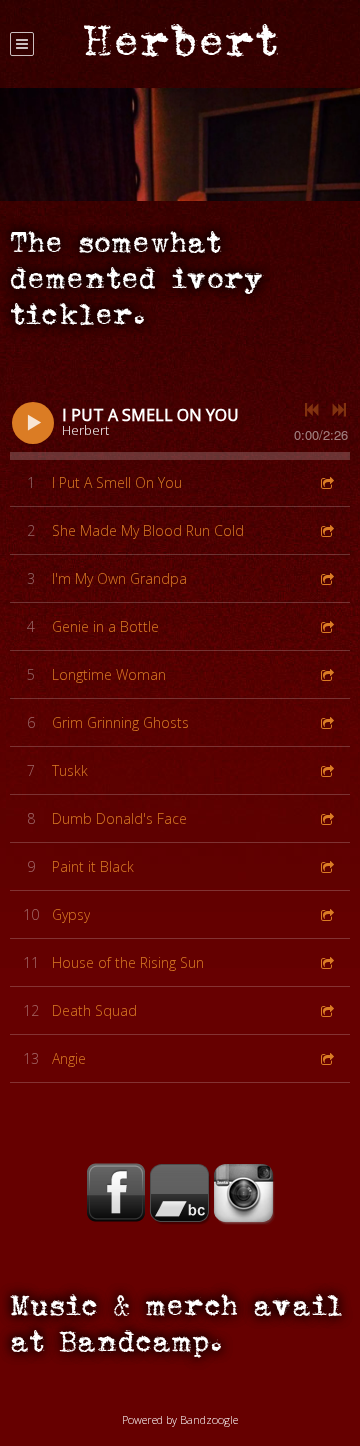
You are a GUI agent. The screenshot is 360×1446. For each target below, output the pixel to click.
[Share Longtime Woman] (326, 674)
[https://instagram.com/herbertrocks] (244, 1193)
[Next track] (339, 410)
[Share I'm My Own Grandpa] (326, 578)
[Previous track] (312, 410)
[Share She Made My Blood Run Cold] (326, 530)
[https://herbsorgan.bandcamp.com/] (180, 1193)
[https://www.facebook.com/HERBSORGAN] (116, 1193)
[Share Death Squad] (326, 1010)
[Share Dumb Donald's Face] (326, 818)
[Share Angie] (326, 1058)
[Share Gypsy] (326, 914)
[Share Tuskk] (326, 770)
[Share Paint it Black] (326, 866)
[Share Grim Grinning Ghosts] (326, 722)
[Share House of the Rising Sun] (326, 962)
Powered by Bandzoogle (180, 1419)
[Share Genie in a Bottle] (326, 626)
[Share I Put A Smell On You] (326, 482)
